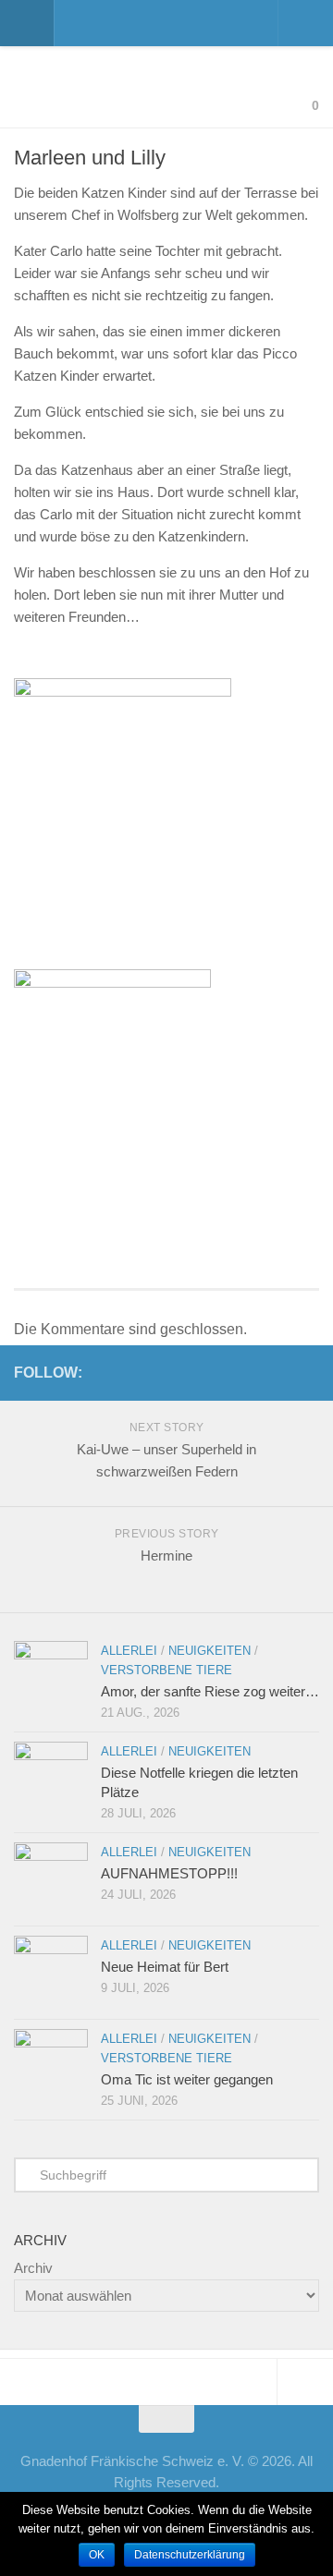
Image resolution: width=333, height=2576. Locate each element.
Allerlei (129, 1651)
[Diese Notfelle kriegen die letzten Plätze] (51, 1779)
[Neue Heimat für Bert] (51, 1973)
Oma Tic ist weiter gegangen (187, 2079)
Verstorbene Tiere (166, 1670)
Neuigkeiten (210, 1651)
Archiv (33, 2268)
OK (97, 2555)
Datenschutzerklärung (190, 2555)
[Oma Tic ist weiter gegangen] (51, 2066)
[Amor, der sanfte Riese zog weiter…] (51, 1678)
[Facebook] (308, 1372)
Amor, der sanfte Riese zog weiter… (210, 1691)
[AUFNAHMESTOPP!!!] (51, 1879)
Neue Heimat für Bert (165, 1967)
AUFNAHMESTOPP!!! (169, 1873)
